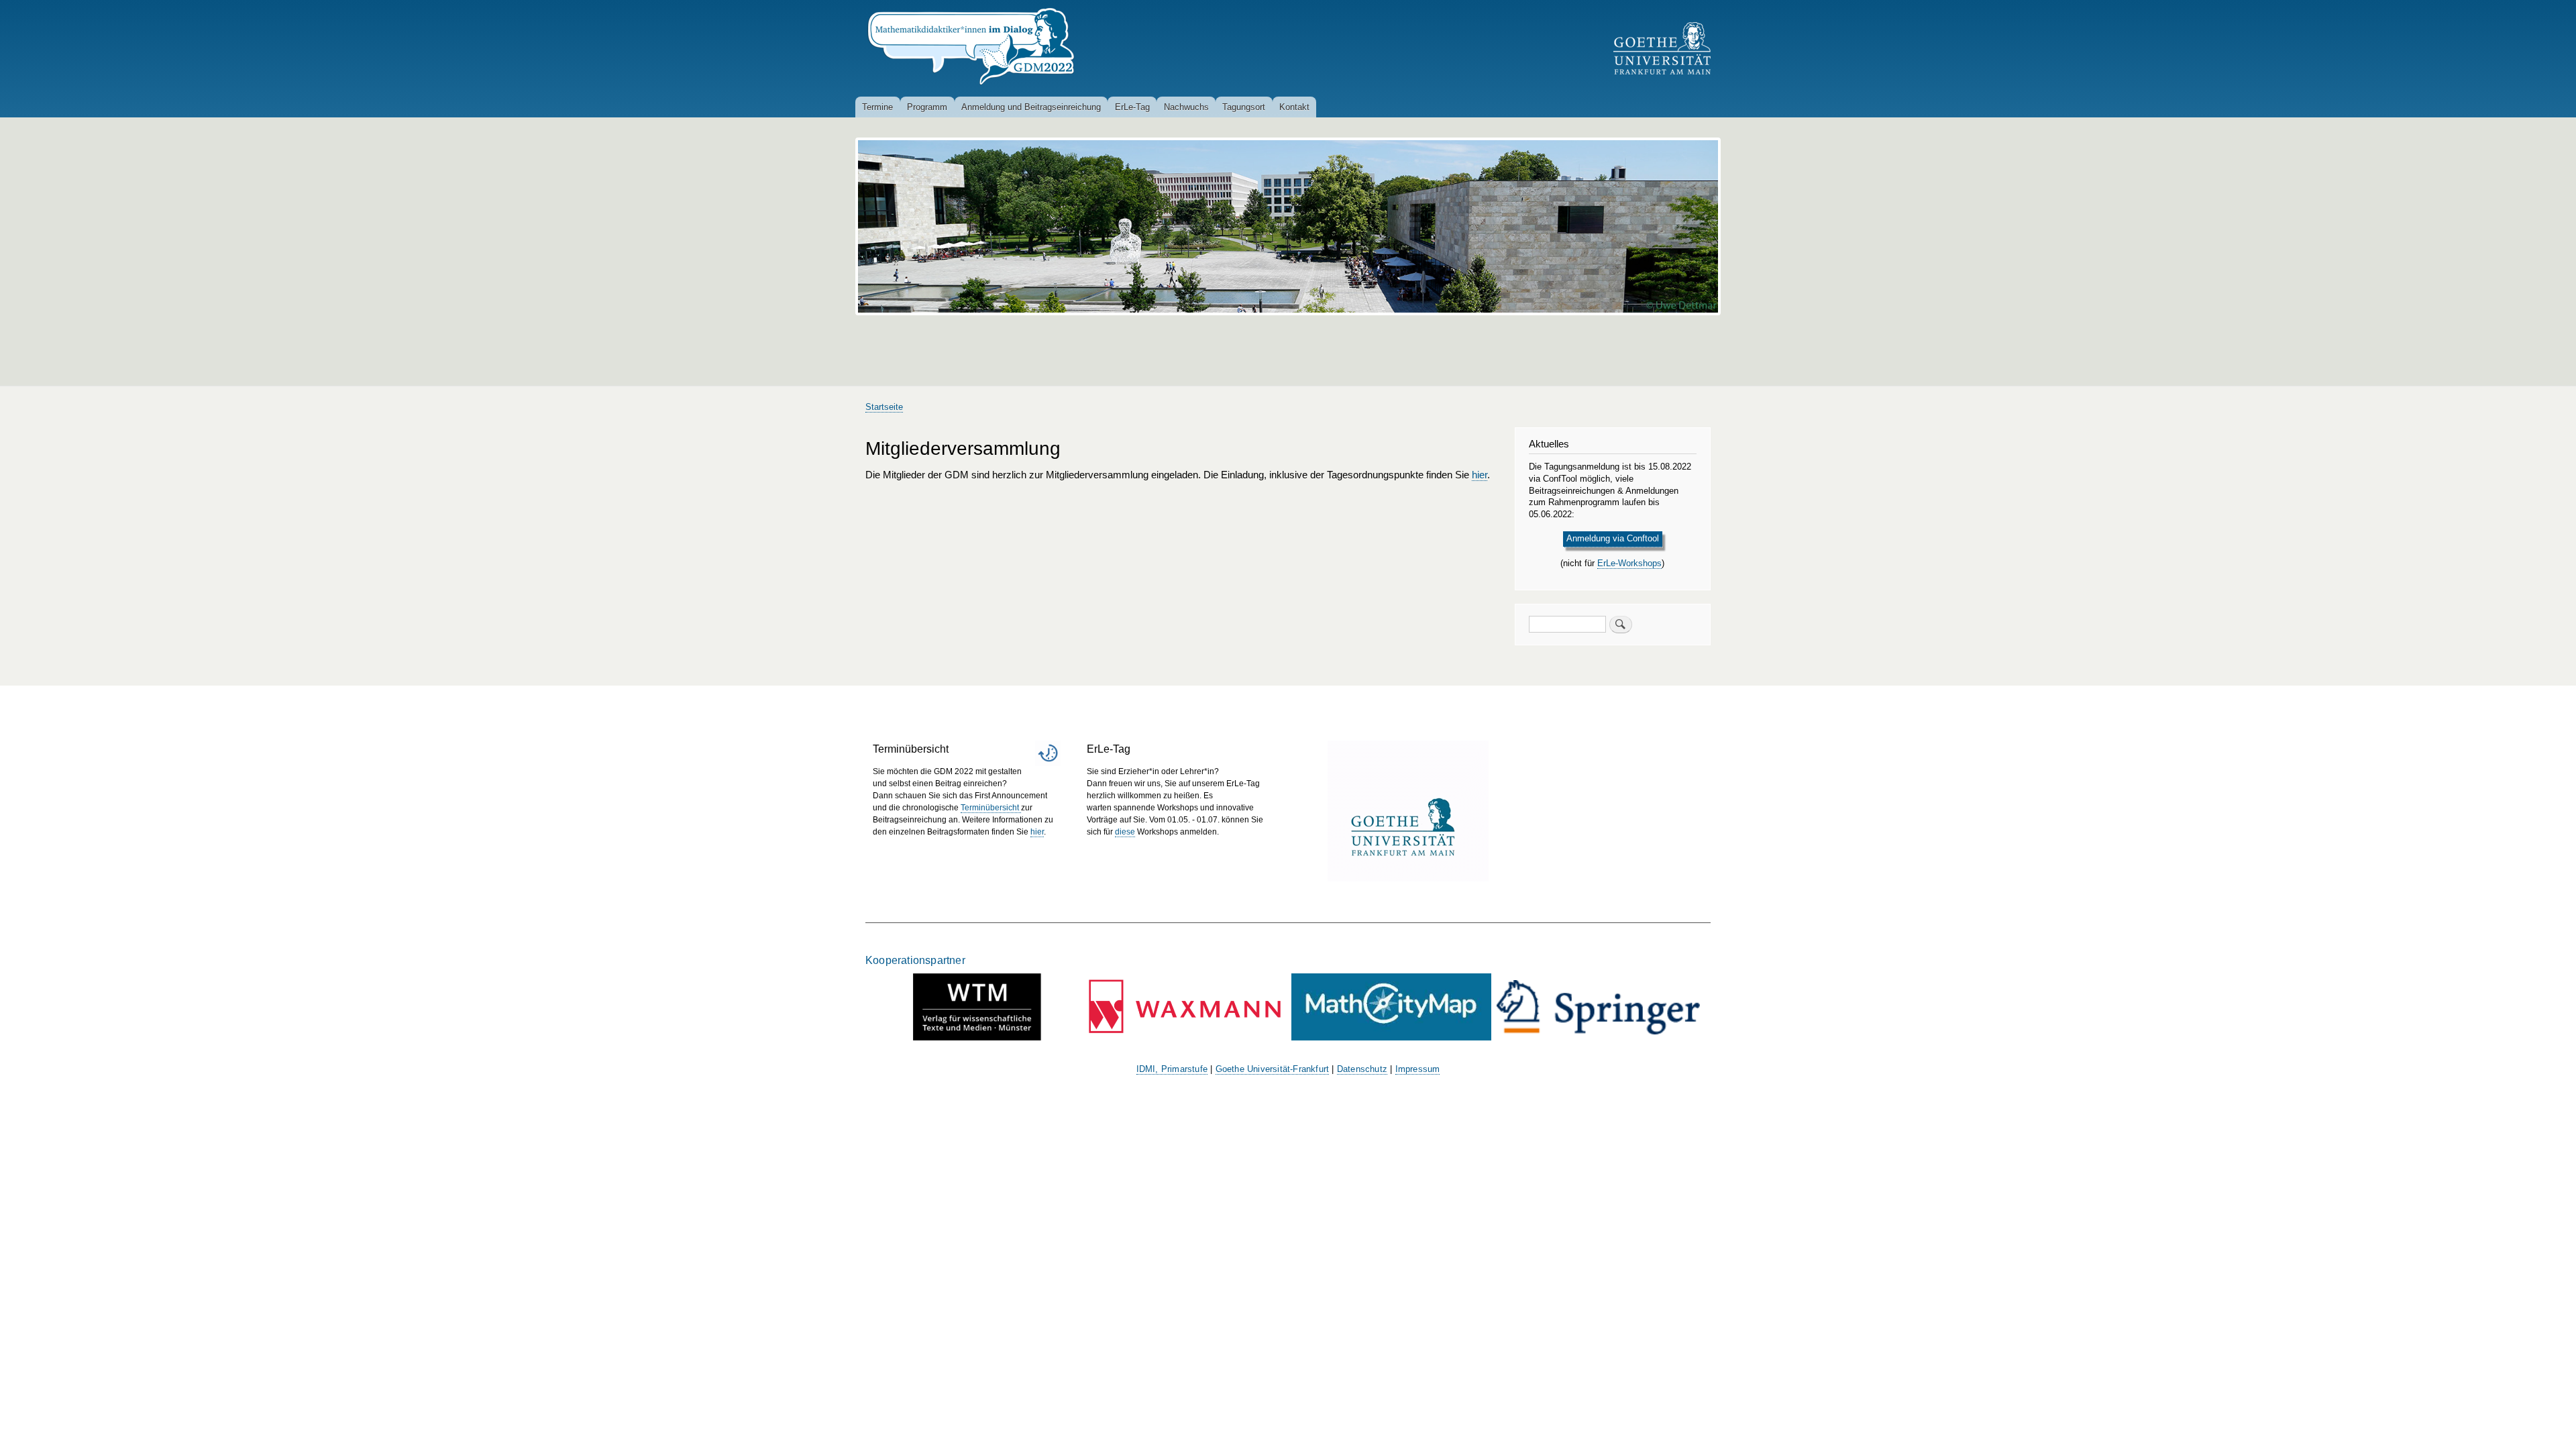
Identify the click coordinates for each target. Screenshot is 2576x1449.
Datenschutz (1362, 1069)
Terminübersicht (991, 808)
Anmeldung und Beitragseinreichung (1031, 107)
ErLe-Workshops (1629, 563)
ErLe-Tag (1132, 107)
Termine (877, 107)
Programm (927, 107)
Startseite (884, 407)
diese (1125, 832)
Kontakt (1294, 107)
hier (1480, 475)
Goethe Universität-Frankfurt (1273, 1069)
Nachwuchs (1186, 107)
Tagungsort (1244, 107)
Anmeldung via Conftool (1613, 538)
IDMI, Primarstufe (1172, 1069)
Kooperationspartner (915, 960)
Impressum (1418, 1069)
